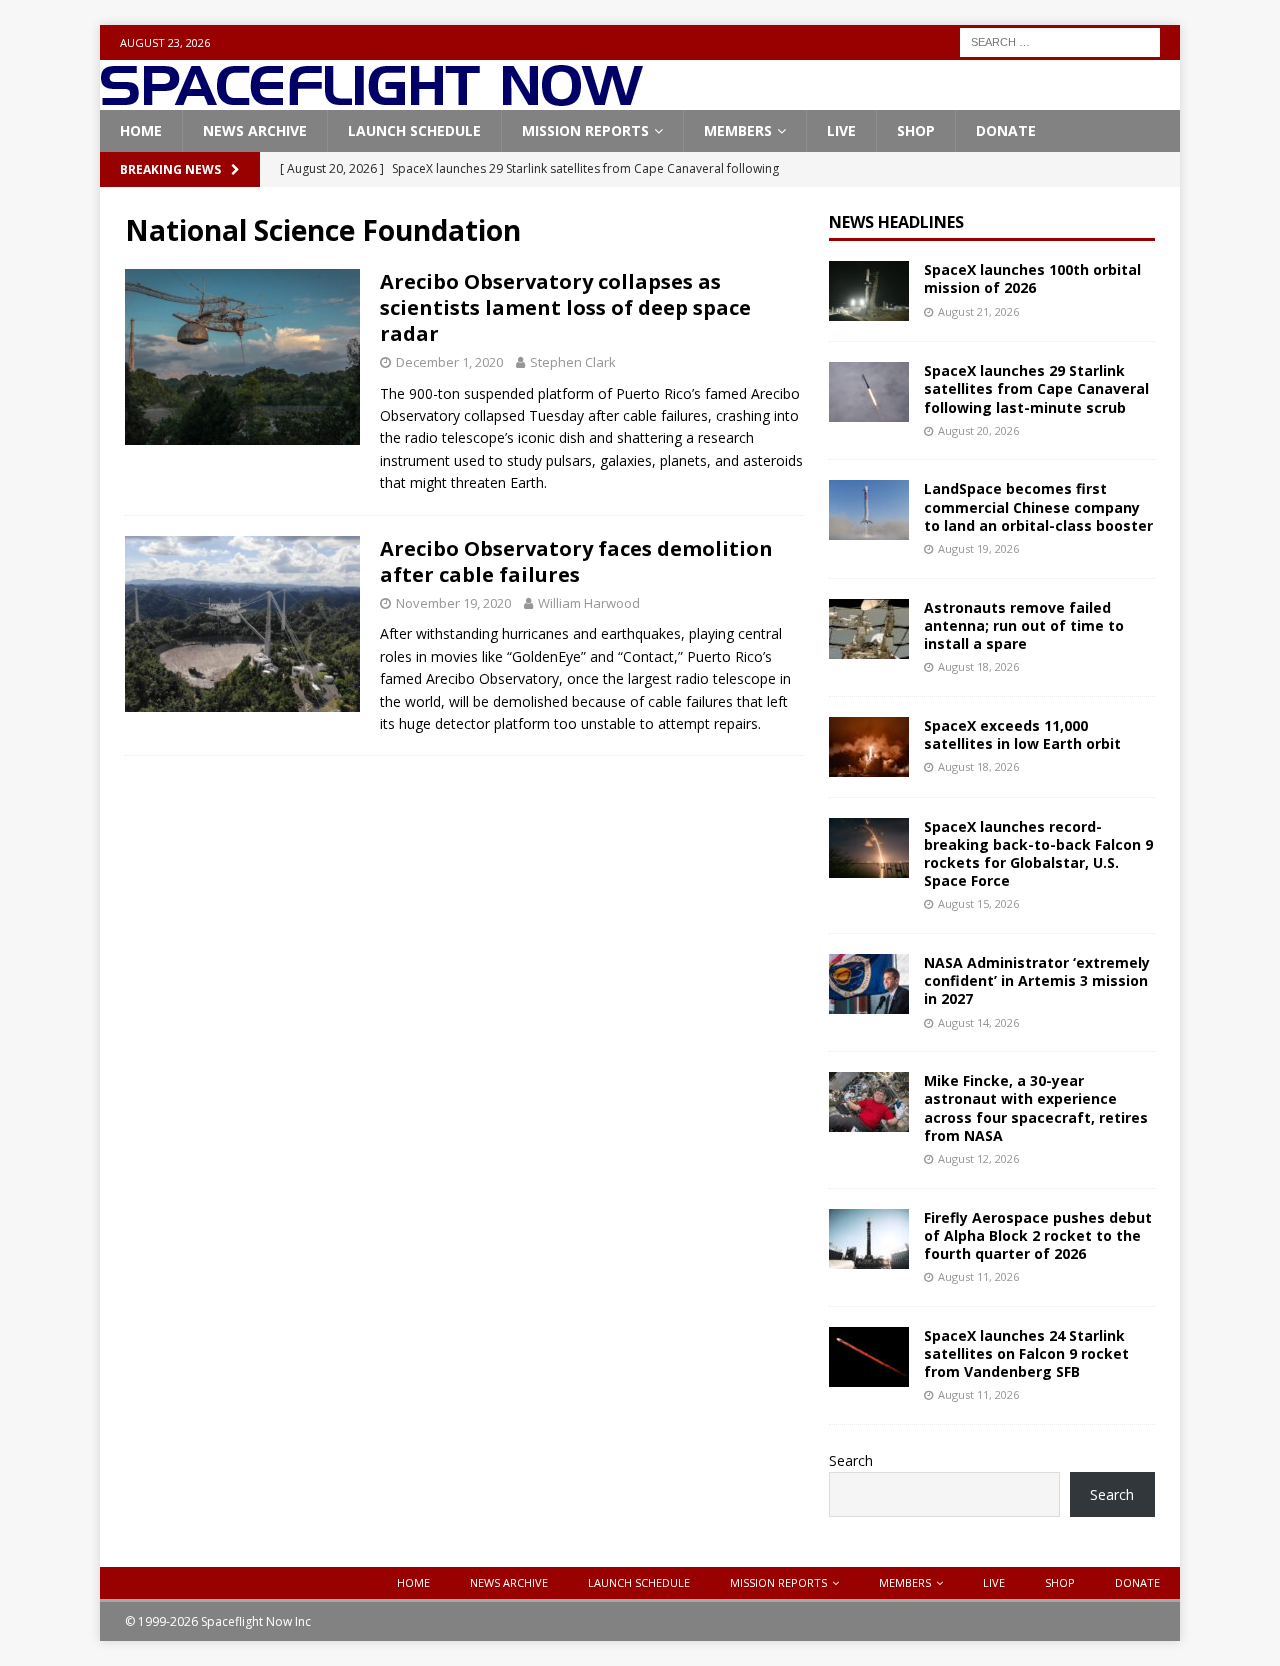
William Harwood (589, 603)
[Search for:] (1060, 40)
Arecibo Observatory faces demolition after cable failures (576, 561)
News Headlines (896, 222)
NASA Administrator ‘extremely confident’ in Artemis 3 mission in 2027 (1037, 980)
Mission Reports (585, 130)
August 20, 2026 (978, 430)
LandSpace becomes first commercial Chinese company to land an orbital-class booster (1038, 506)
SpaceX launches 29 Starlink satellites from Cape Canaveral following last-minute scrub (1036, 388)
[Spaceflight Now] (371, 98)
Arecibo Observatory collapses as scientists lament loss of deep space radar (565, 307)
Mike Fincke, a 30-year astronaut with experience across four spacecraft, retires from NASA (1036, 1108)
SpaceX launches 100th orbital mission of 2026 (1032, 278)
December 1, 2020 (449, 362)
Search (851, 1460)
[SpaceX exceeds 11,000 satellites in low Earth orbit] (869, 747)
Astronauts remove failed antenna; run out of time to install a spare (1024, 625)
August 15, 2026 (978, 903)
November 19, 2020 (453, 603)
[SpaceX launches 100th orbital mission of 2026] (869, 291)
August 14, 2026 (978, 1022)
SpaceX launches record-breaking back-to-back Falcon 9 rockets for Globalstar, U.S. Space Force (1038, 854)
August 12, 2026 (978, 1158)
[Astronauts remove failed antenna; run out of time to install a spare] (869, 629)
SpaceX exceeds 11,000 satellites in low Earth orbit (1022, 734)
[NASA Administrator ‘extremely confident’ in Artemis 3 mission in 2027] (869, 984)
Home (141, 130)
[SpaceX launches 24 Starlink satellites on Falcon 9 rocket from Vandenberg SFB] (869, 1357)
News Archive (255, 130)
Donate (1006, 130)
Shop (916, 130)
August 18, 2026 (978, 666)
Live (841, 130)
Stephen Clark (573, 362)
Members (738, 130)
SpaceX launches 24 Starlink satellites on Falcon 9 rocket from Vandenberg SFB (1026, 1353)
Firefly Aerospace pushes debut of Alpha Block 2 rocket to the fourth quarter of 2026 (1038, 1235)
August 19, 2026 (978, 548)
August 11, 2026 (978, 1276)
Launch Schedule (414, 130)
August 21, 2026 (978, 311)
